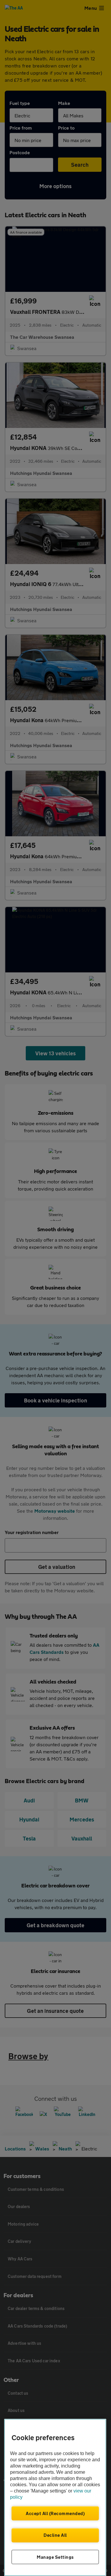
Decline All (55, 2535)
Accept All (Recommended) (55, 2513)
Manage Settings (55, 2557)
